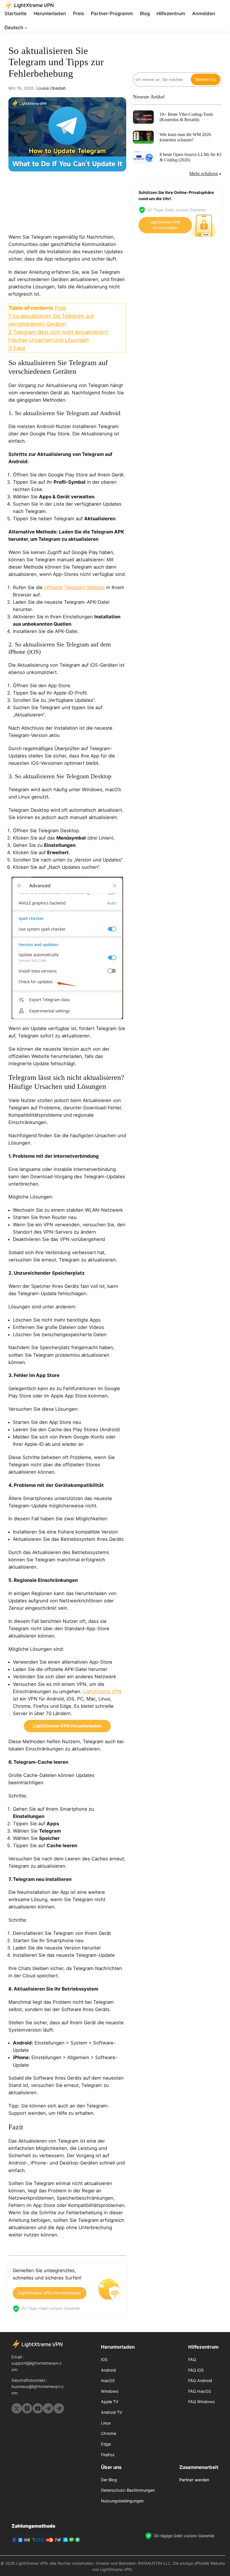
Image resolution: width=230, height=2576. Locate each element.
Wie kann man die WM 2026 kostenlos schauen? (185, 137)
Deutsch (14, 28)
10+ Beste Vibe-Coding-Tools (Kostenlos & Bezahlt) (186, 117)
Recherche (205, 79)
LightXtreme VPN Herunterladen (50, 2293)
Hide (60, 308)
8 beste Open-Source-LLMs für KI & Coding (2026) (190, 157)
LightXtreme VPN (102, 1691)
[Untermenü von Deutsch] (26, 28)
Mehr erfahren (204, 174)
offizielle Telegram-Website (74, 587)
